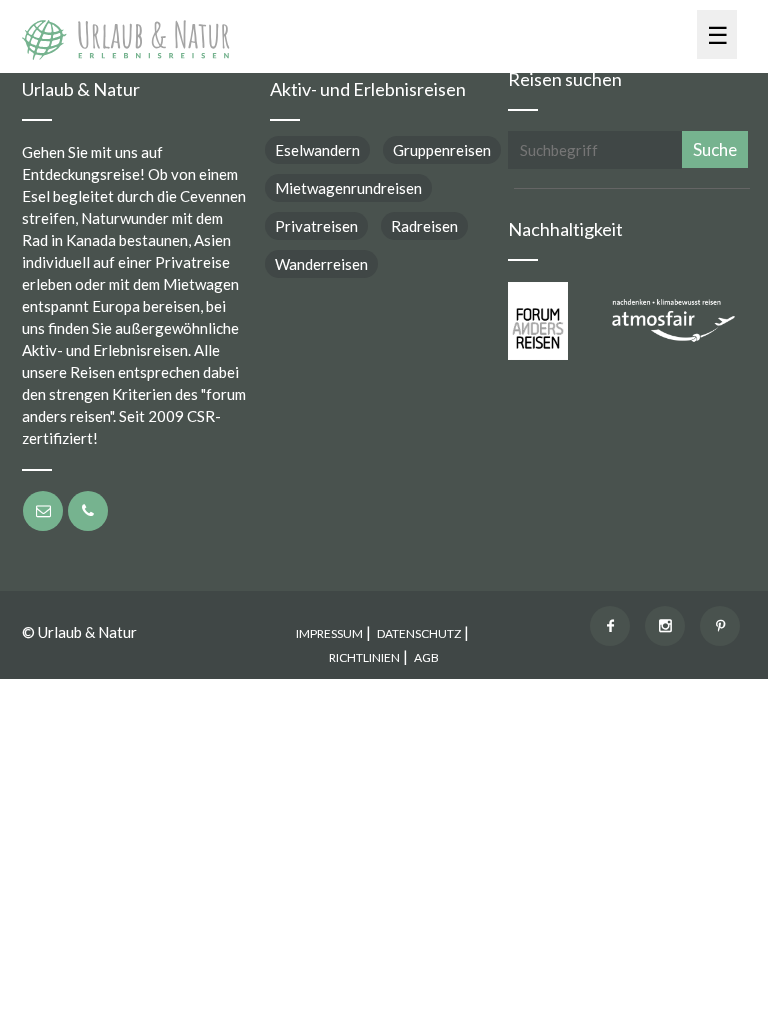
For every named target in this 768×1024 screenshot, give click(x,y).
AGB (426, 657)
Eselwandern (317, 150)
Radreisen (424, 226)
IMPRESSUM (329, 633)
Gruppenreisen (442, 150)
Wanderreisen (321, 264)
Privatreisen (316, 226)
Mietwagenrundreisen (348, 188)
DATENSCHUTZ (419, 633)
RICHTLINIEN (364, 657)
